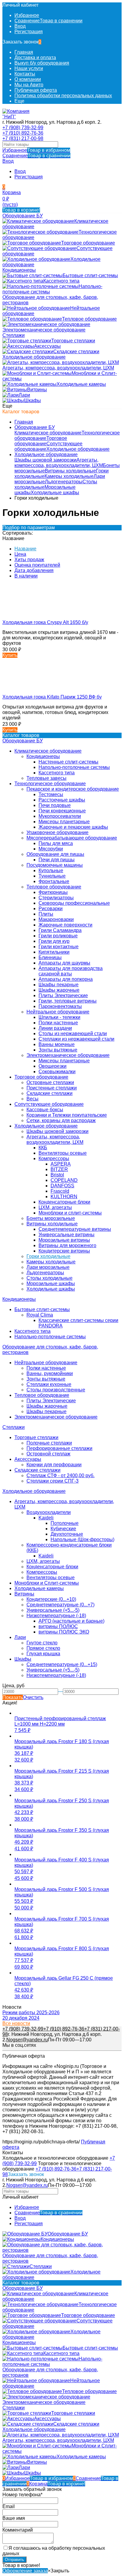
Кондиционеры (43, 756)
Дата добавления (34, 570)
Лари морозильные (48, 1267)
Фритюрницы (53, 892)
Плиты (46, 914)
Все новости (16, 2023)
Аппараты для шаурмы (64, 963)
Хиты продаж (29, 560)
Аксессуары (28, 1459)
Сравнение (36, 156)
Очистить (33, 1697)
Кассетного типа (57, 773)
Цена (20, 554)
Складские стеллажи (50, 1093)
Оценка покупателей (37, 565)
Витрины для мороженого (67, 1245)
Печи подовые (55, 805)
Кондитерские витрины (64, 1251)
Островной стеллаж (48, 1454)
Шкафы (23, 1659)
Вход (20, 26)
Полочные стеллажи (49, 1443)
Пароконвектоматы (60, 1006)
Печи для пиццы (57, 860)
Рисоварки (51, 909)
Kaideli (46, 1518)
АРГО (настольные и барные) (71, 1621)
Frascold (60, 1191)
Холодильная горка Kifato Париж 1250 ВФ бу (52, 697)
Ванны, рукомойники (50, 1373)
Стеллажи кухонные (49, 1384)
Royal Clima (40, 1315)
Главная (24, 52)
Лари (20, 1637)
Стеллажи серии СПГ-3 (53, 1481)
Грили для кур (54, 941)
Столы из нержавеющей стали (73, 1034)
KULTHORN (64, 1197)
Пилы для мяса (56, 843)
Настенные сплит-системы (68, 762)
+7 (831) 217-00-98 (23, 138)
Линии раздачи (55, 1028)
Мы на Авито (29, 85)
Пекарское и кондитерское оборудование (73, 789)
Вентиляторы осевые (63, 1153)
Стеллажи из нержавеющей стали (76, 1039)
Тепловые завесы (46, 778)
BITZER (59, 1169)
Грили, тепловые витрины (68, 1001)
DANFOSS (62, 1186)
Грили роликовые (58, 936)
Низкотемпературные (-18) (56, 1616)
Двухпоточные (67, 1534)
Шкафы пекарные (59, 985)
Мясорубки (51, 849)
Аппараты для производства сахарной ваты (71, 971)
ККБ (43, 1148)
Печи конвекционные (62, 811)
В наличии (26, 576)
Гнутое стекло (42, 1643)
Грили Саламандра (60, 930)
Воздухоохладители (49, 1512)
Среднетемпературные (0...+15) (62, 1664)
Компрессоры (54, 1158)
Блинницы (50, 957)
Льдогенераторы (64, 482)
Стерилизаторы (56, 898)
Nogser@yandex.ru (27, 2040)
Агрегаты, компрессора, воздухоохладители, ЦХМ (59, 463)
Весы (33, 1099)
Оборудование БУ (35, 427)
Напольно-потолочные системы (74, 767)
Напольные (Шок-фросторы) (82, 1539)
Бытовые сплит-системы (42, 1309)
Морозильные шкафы (51, 1283)
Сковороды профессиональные (74, 903)
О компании (28, 79)
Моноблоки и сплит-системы (70, 1213)
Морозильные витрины (64, 1240)
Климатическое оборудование (48, 433)
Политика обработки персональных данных (63, 96)
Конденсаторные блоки (64, 1202)
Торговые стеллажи (36, 1437)
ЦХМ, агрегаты (55, 1207)
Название (25, 549)
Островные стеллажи (50, 1082)
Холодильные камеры (39, 1588)
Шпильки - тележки (59, 1017)
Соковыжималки (57, 1072)
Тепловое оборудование (54, 887)
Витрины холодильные (70, 471)
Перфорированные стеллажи (59, 1448)
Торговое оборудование (41, 441)
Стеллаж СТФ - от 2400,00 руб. (60, 1475)
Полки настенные (58, 1023)
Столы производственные (56, 1390)
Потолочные (65, 1523)
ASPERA (61, 1164)
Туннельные (52, 876)
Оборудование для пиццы (55, 854)
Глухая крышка (43, 1654)
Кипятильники (54, 952)
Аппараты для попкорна (66, 979)
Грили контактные (59, 947)
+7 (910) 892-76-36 (23, 133)
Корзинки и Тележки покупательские (67, 1115)
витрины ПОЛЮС (58, 1626)
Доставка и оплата (35, 58)
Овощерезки (53, 1066)
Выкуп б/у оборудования (42, 63)
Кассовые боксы (45, 1110)
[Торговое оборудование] (17, 117)
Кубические (63, 1529)
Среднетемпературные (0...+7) (60, 1605)
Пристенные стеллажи (52, 1088)
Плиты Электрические (63, 995)
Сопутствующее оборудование (49, 1104)
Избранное (36, 150)
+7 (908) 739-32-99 (23, 128)
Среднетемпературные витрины (75, 1229)
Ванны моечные (57, 1044)
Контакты (25, 74)
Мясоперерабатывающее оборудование (72, 838)
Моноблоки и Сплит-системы (47, 1583)
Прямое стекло (43, 1648)
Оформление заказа (25, 2571)
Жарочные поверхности (65, 925)
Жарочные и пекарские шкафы (73, 827)
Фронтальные (54, 881)
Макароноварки (56, 919)
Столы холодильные (50, 1278)
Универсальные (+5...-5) (53, 1610)
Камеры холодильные (69, 476)
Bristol (57, 1175)
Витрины (24, 1594)
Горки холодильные (48, 1256)
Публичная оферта (36, 90)
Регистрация (29, 32)
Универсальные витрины (67, 1235)
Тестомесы (51, 794)
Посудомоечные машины (55, 865)
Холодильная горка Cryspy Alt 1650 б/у (45, 622)
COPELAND (64, 1180)
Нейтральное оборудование (58, 1012)
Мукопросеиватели (60, 816)
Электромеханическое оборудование (68, 1055)
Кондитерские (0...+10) (51, 1599)
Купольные (51, 870)
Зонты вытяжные (58, 1050)
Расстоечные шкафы (62, 800)
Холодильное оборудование (78, 449)
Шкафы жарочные (59, 990)
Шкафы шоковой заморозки (45, 460)
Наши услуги (29, 68)
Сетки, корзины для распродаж (61, 1120)
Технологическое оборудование (50, 784)
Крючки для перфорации (54, 1465)
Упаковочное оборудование (57, 832)
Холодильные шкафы (55, 493)
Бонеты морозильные (51, 1218)
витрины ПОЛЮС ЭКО (64, 1632)
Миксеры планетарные (64, 822)
